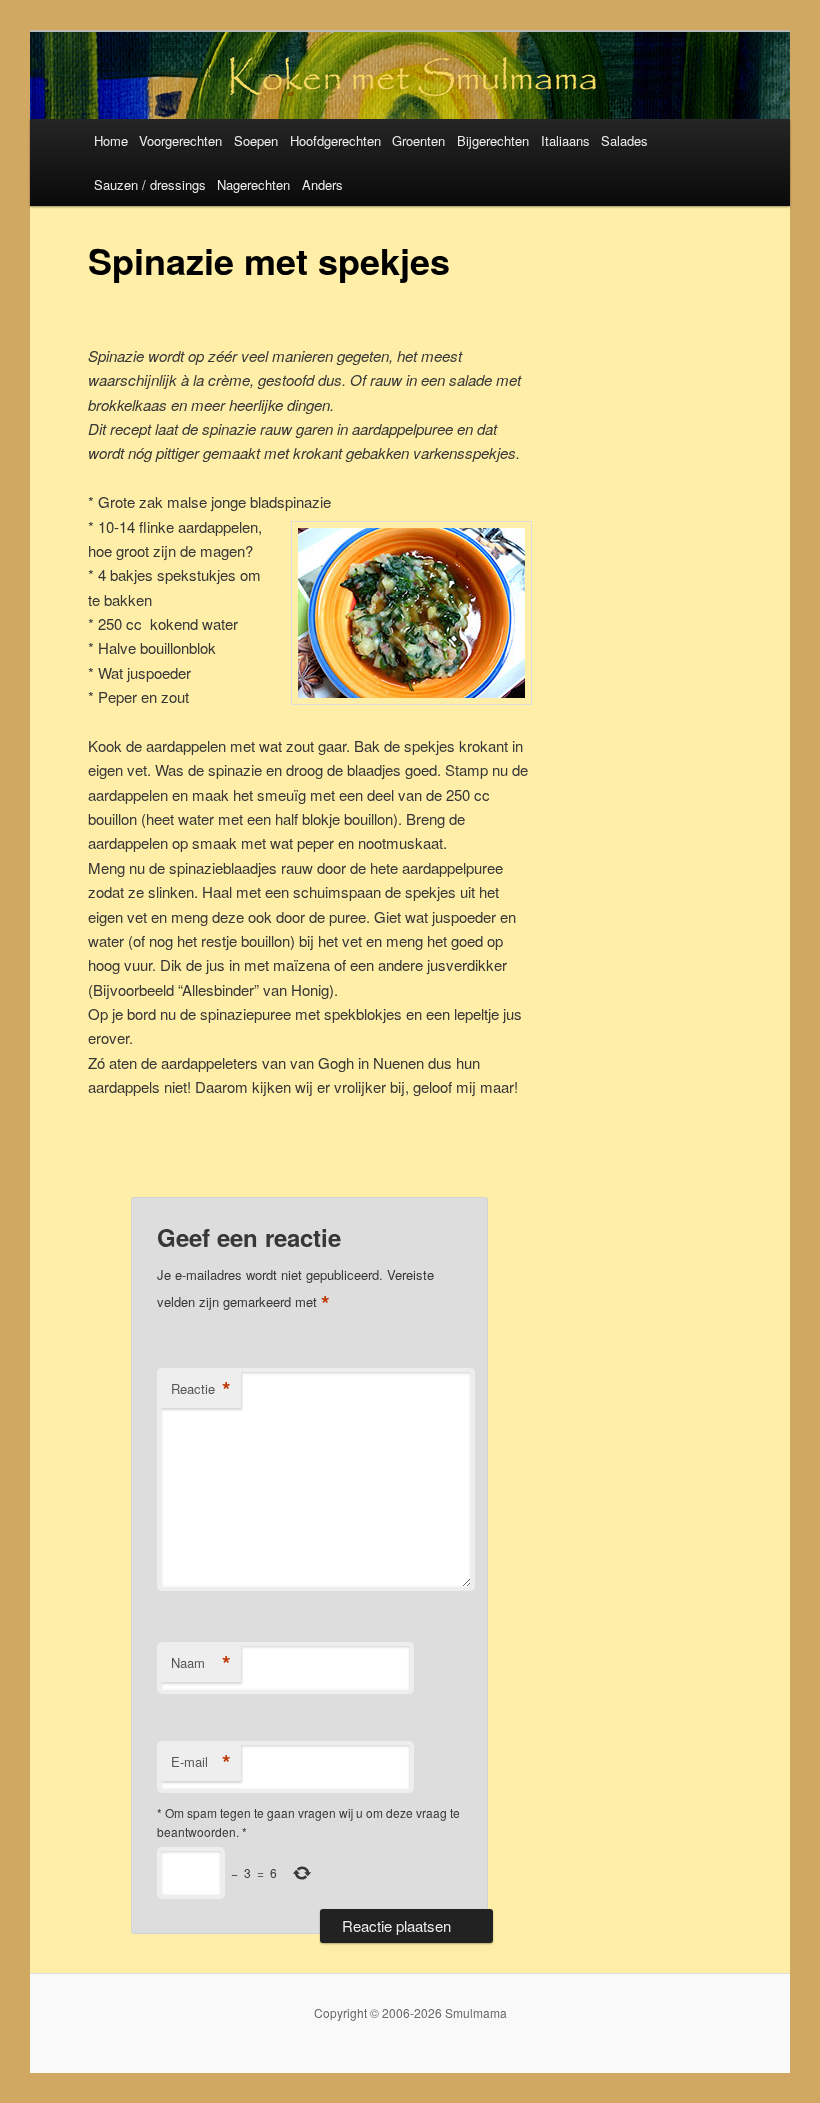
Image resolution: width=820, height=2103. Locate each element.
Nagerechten (253, 184)
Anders (322, 184)
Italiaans (565, 140)
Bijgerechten (493, 140)
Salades (624, 140)
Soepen (256, 140)
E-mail (201, 1762)
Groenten (418, 140)
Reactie (201, 1389)
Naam (201, 1663)
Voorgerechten (180, 140)
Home (111, 140)
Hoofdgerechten (335, 140)
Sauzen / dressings (150, 184)
